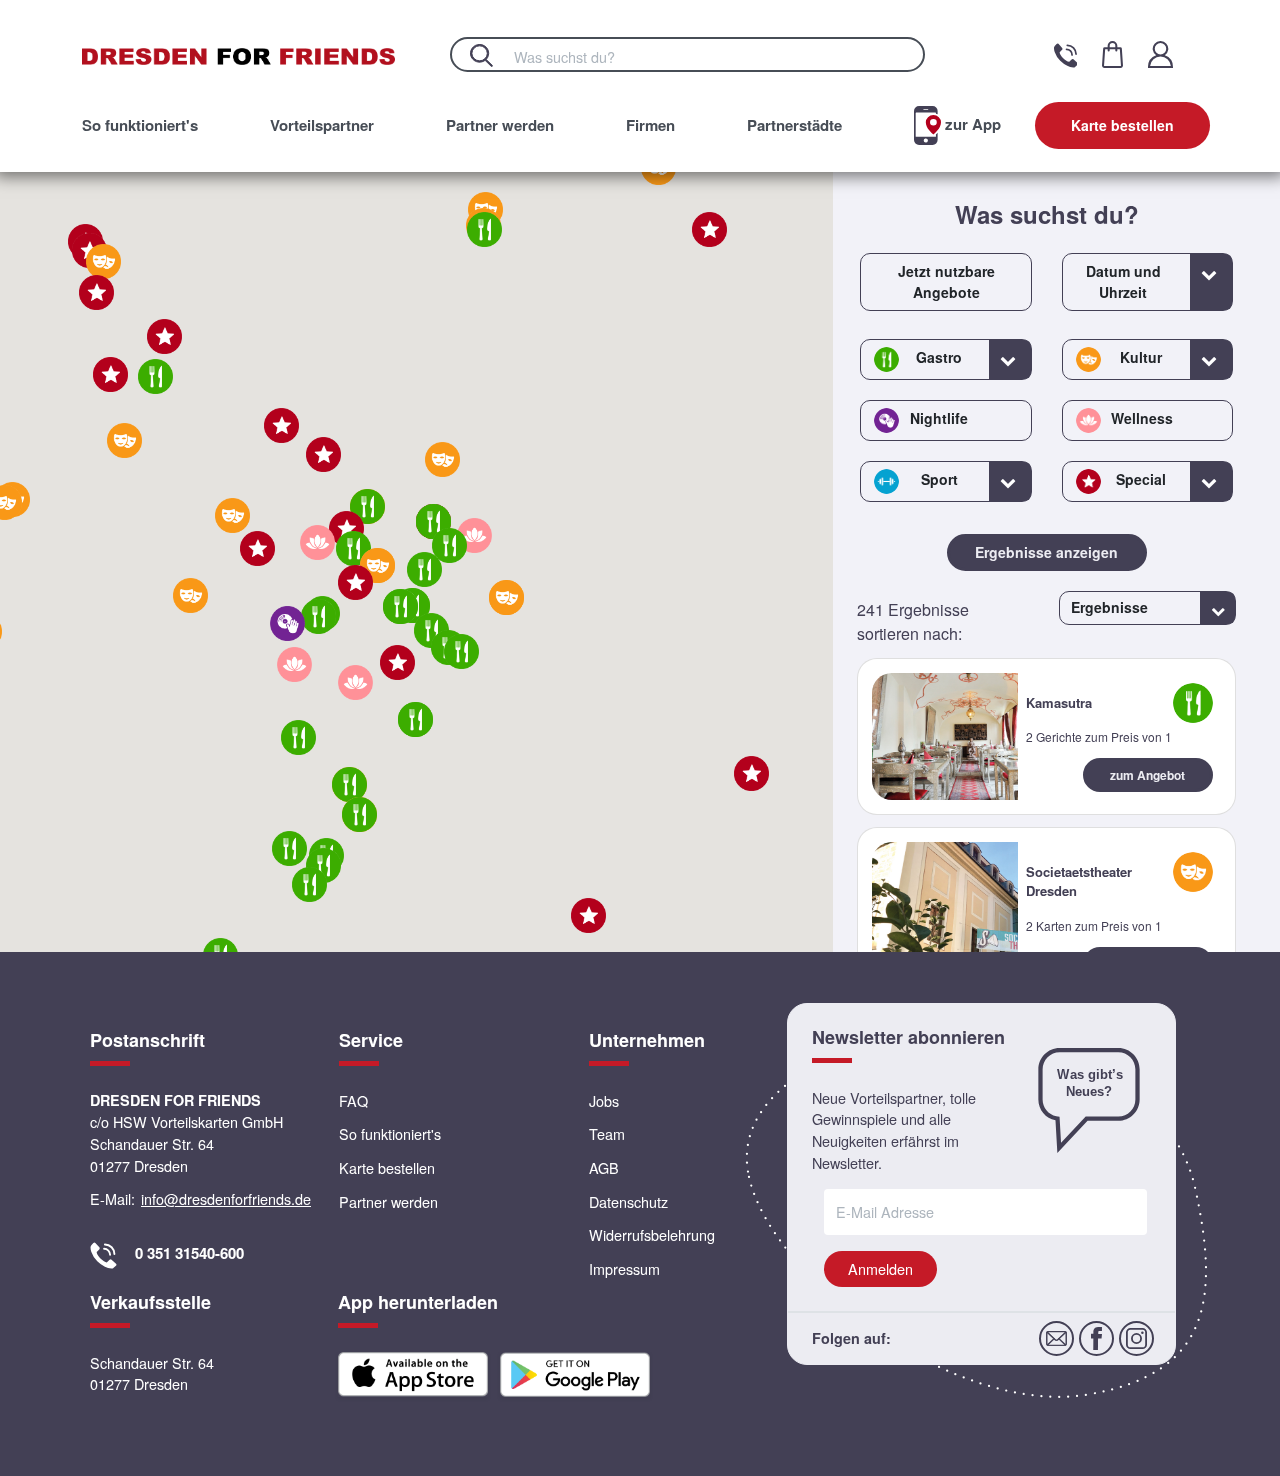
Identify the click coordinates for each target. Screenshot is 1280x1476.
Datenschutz (628, 1201)
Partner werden (500, 125)
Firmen (650, 125)
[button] (377, 565)
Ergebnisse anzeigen (1046, 552)
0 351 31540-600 (189, 1253)
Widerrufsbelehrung (652, 1234)
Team (607, 1133)
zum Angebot (1147, 775)
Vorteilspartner (322, 125)
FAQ (353, 1100)
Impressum (624, 1268)
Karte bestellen (1122, 125)
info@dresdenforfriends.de (226, 1198)
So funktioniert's (140, 125)
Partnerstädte (794, 125)
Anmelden (880, 1268)
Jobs (604, 1100)
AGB (604, 1167)
